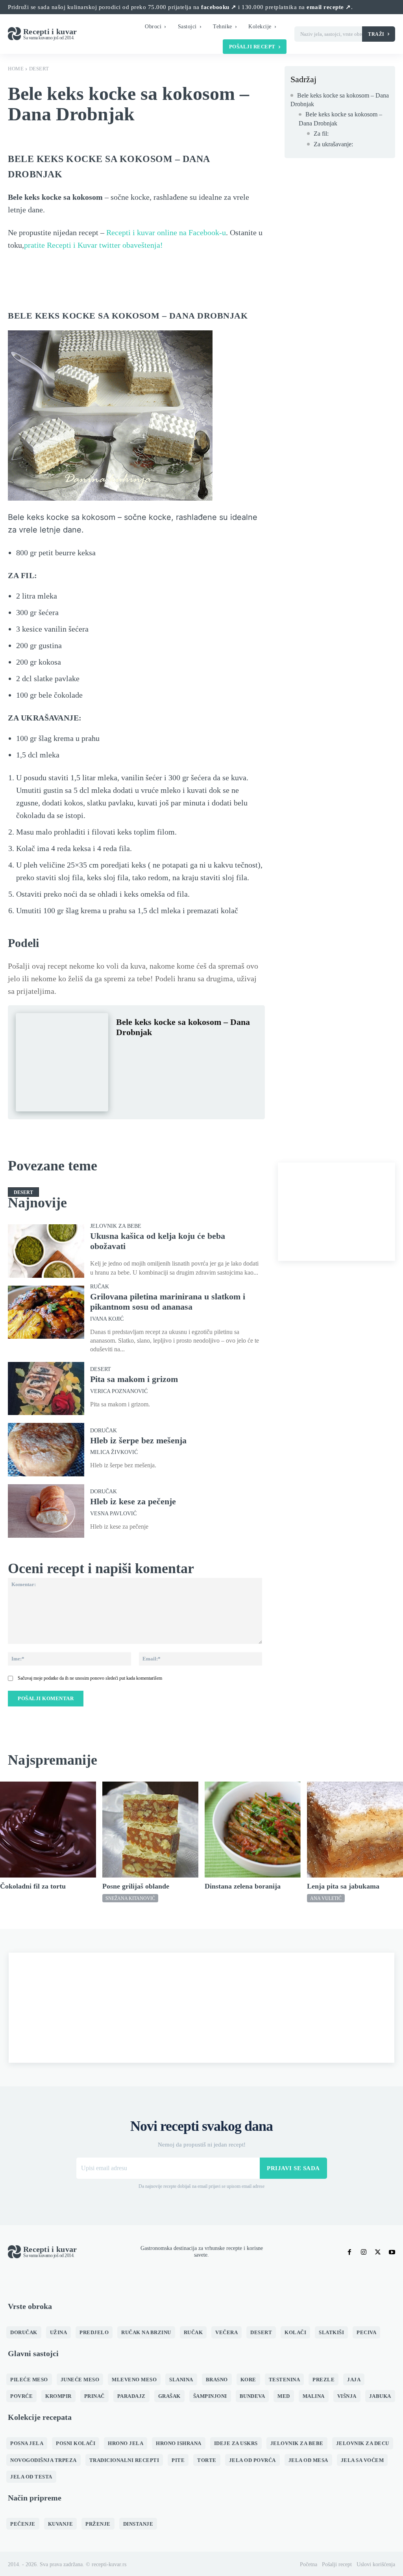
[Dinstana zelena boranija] (253, 1830)
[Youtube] (392, 2252)
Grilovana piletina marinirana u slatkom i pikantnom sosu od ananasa (168, 1302)
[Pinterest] (160, 1052)
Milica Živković (114, 1452)
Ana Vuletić (326, 1898)
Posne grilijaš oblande (136, 1886)
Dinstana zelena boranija (243, 1886)
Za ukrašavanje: (333, 144)
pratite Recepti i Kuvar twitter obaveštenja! (93, 245)
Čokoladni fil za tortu (33, 1886)
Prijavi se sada (293, 2168)
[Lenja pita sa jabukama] (355, 1830)
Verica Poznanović (119, 1391)
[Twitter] (142, 1052)
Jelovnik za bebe (116, 1226)
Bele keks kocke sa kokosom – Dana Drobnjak (340, 100)
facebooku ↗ (219, 7)
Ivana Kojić (107, 1319)
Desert (39, 69)
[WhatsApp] (178, 1052)
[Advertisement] (336, 1212)
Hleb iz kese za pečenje (133, 1501)
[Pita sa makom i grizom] (46, 1389)
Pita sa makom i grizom (134, 1379)
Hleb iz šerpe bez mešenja (138, 1440)
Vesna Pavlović (113, 1514)
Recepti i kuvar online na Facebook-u (166, 232)
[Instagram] (364, 2252)
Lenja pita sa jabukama (343, 1886)
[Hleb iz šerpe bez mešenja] (46, 1450)
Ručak (100, 1287)
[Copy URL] (233, 1052)
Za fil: (321, 134)
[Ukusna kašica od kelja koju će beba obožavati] (46, 1251)
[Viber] (196, 1052)
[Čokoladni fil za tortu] (48, 1830)
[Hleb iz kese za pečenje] (46, 1511)
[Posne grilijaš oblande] (150, 1830)
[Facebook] (124, 1052)
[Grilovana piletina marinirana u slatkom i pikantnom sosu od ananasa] (46, 1312)
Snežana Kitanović (130, 1898)
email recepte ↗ (329, 7)
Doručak (104, 1431)
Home (16, 69)
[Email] (214, 1052)
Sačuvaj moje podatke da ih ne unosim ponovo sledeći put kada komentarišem (90, 1678)
